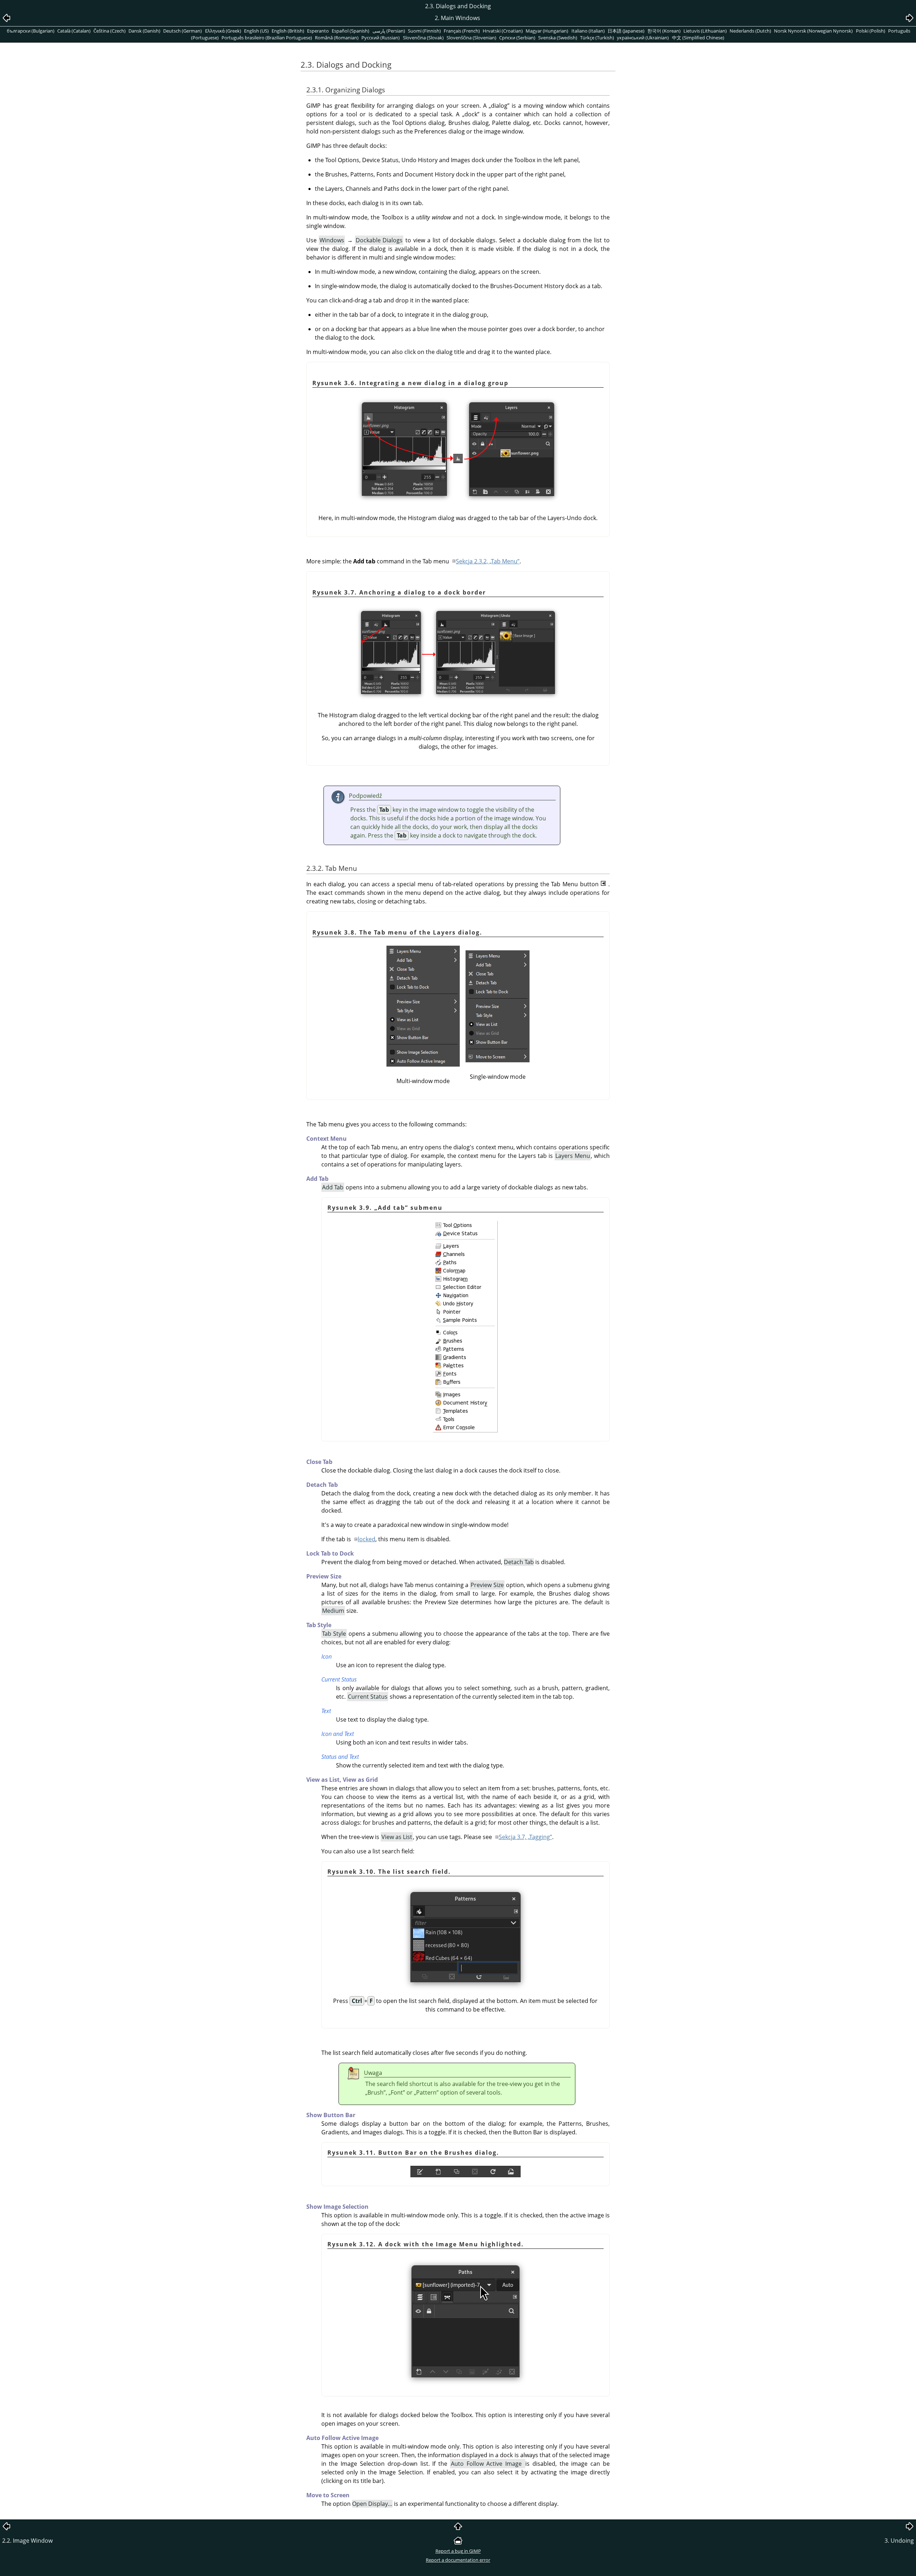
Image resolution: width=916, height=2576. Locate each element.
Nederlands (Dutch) (750, 31)
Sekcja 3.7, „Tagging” (525, 1837)
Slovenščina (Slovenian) (471, 38)
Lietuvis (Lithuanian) (705, 31)
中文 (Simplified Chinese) (698, 38)
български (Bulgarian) (31, 31)
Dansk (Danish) (144, 31)
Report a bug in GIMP (458, 2551)
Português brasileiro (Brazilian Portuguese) (267, 38)
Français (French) (462, 31)
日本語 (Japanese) (626, 31)
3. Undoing (899, 2541)
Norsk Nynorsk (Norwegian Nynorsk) (813, 31)
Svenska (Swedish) (558, 38)
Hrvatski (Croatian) (503, 31)
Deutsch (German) (182, 31)
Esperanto (318, 31)
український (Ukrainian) (643, 38)
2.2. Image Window (27, 2541)
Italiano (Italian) (588, 31)
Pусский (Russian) (381, 38)
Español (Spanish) (350, 31)
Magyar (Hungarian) (547, 31)
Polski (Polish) (871, 31)
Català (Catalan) (74, 31)
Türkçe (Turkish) (597, 38)
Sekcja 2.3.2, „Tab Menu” (488, 561)
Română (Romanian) (337, 38)
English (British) (288, 31)
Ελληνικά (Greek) (223, 31)
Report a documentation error (458, 2560)
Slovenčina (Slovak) (423, 38)
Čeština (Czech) (109, 31)
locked (367, 1539)
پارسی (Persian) (389, 31)
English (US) (256, 31)
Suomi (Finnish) (424, 31)
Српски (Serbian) (517, 38)
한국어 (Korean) (664, 31)
